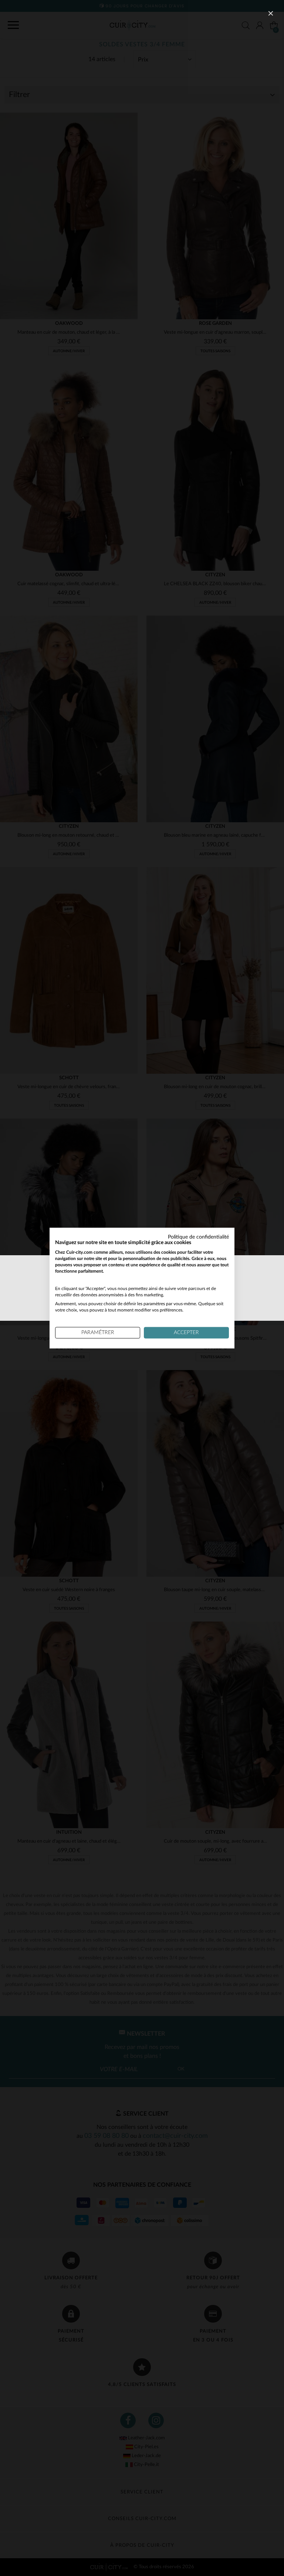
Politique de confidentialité (198, 1237)
